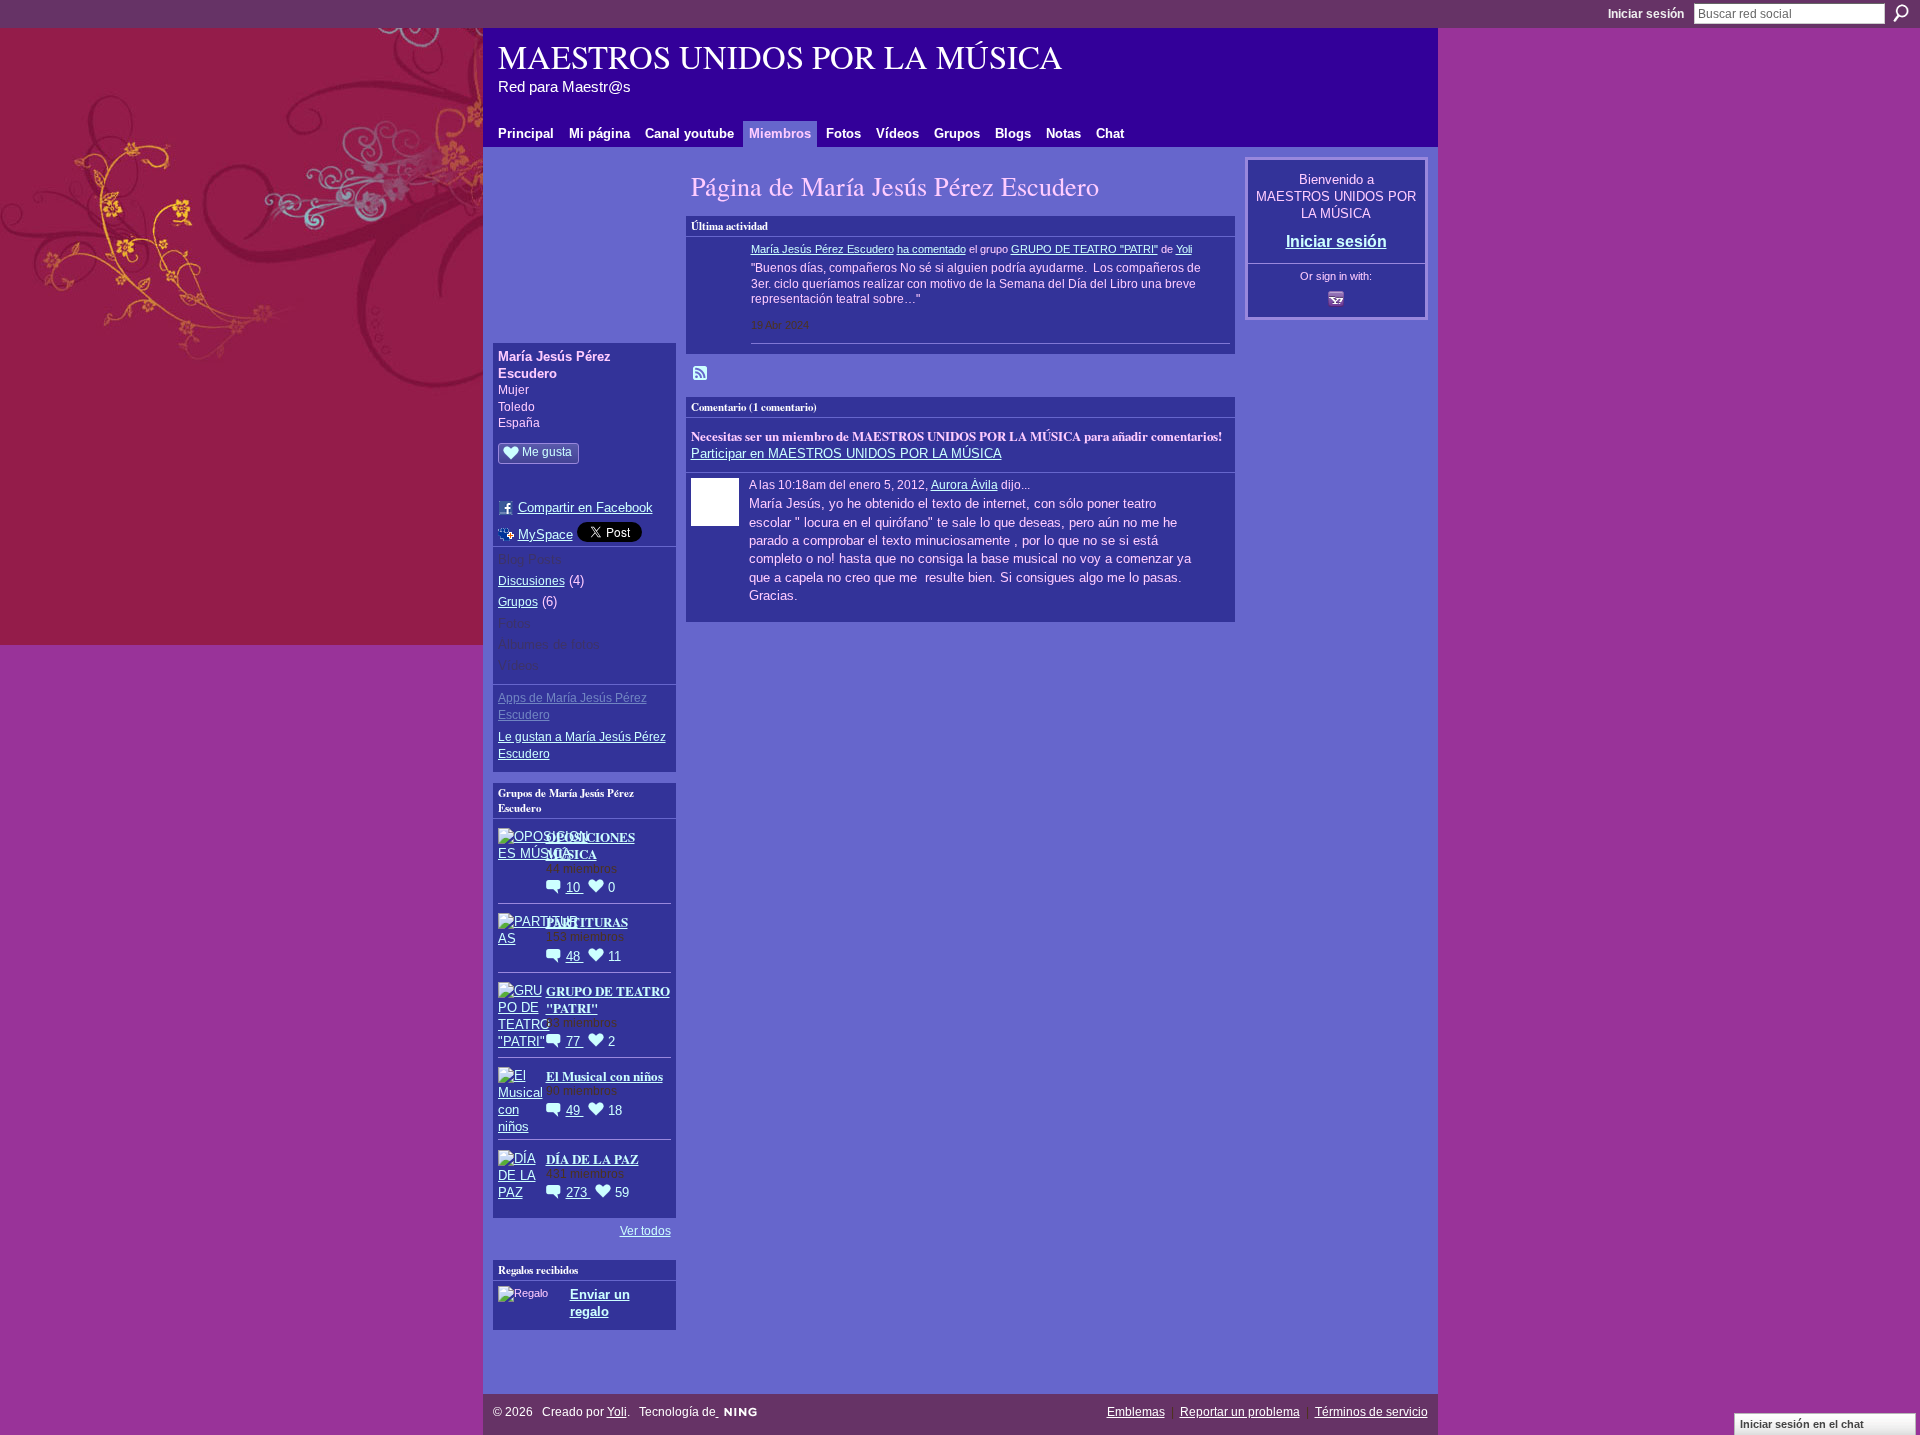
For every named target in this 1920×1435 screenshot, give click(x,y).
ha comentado (931, 249)
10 (575, 887)
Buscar (1901, 13)
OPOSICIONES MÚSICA (590, 845)
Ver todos (645, 1231)
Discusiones (531, 581)
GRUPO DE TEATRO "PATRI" (608, 999)
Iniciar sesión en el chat (1802, 1424)
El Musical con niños (604, 1075)
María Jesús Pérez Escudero (822, 249)
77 (575, 1041)
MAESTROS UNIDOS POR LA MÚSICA (780, 56)
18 (615, 1110)
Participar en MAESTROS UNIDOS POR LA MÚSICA (846, 453)
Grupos (518, 602)
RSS (701, 374)
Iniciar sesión (1646, 14)
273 (578, 1192)
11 (614, 956)
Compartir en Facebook (585, 507)
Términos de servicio (1371, 1412)
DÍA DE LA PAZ (592, 1158)
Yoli (1184, 249)
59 (622, 1192)
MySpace (545, 534)
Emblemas (1136, 1412)
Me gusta (547, 452)
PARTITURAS (587, 921)
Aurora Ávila (964, 485)
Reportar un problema (1240, 1412)
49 (575, 1110)
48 (575, 956)
